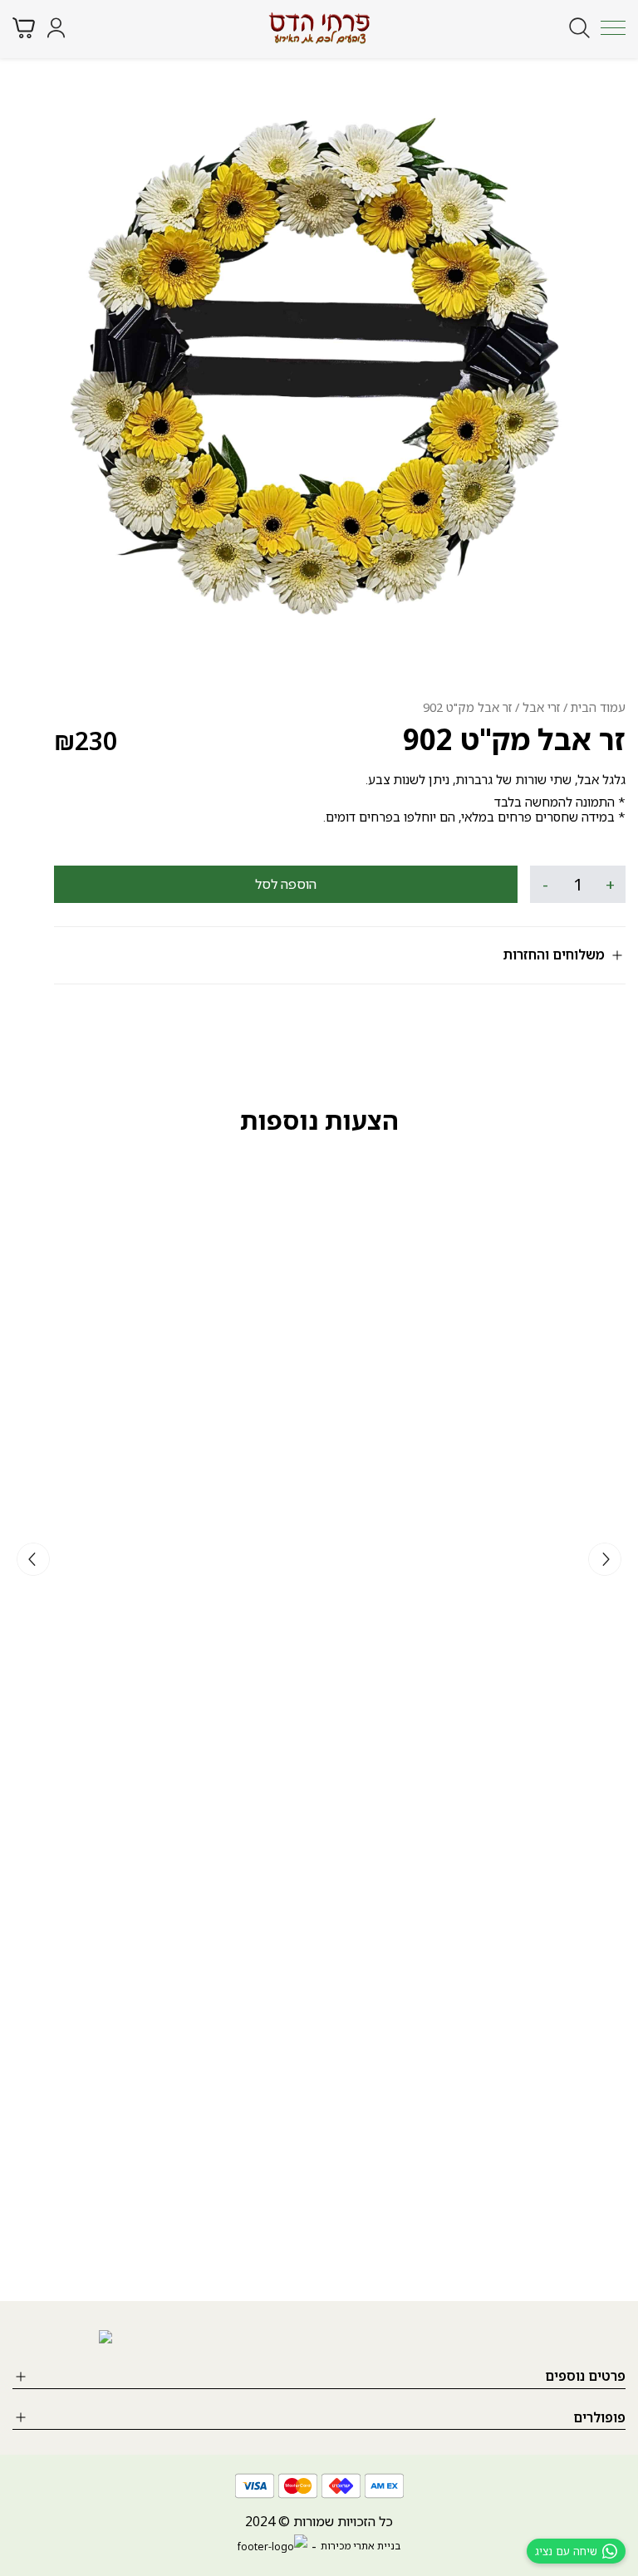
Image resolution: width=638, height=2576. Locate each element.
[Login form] (56, 28)
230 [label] (86, 741)
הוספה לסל (286, 884)
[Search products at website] (579, 28)
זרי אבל (541, 707)
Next (33, 1559)
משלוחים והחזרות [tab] (554, 954)
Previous (605, 1559)
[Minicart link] (24, 28)
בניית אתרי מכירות (361, 2546)
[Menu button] (613, 27)
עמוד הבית (598, 707)
